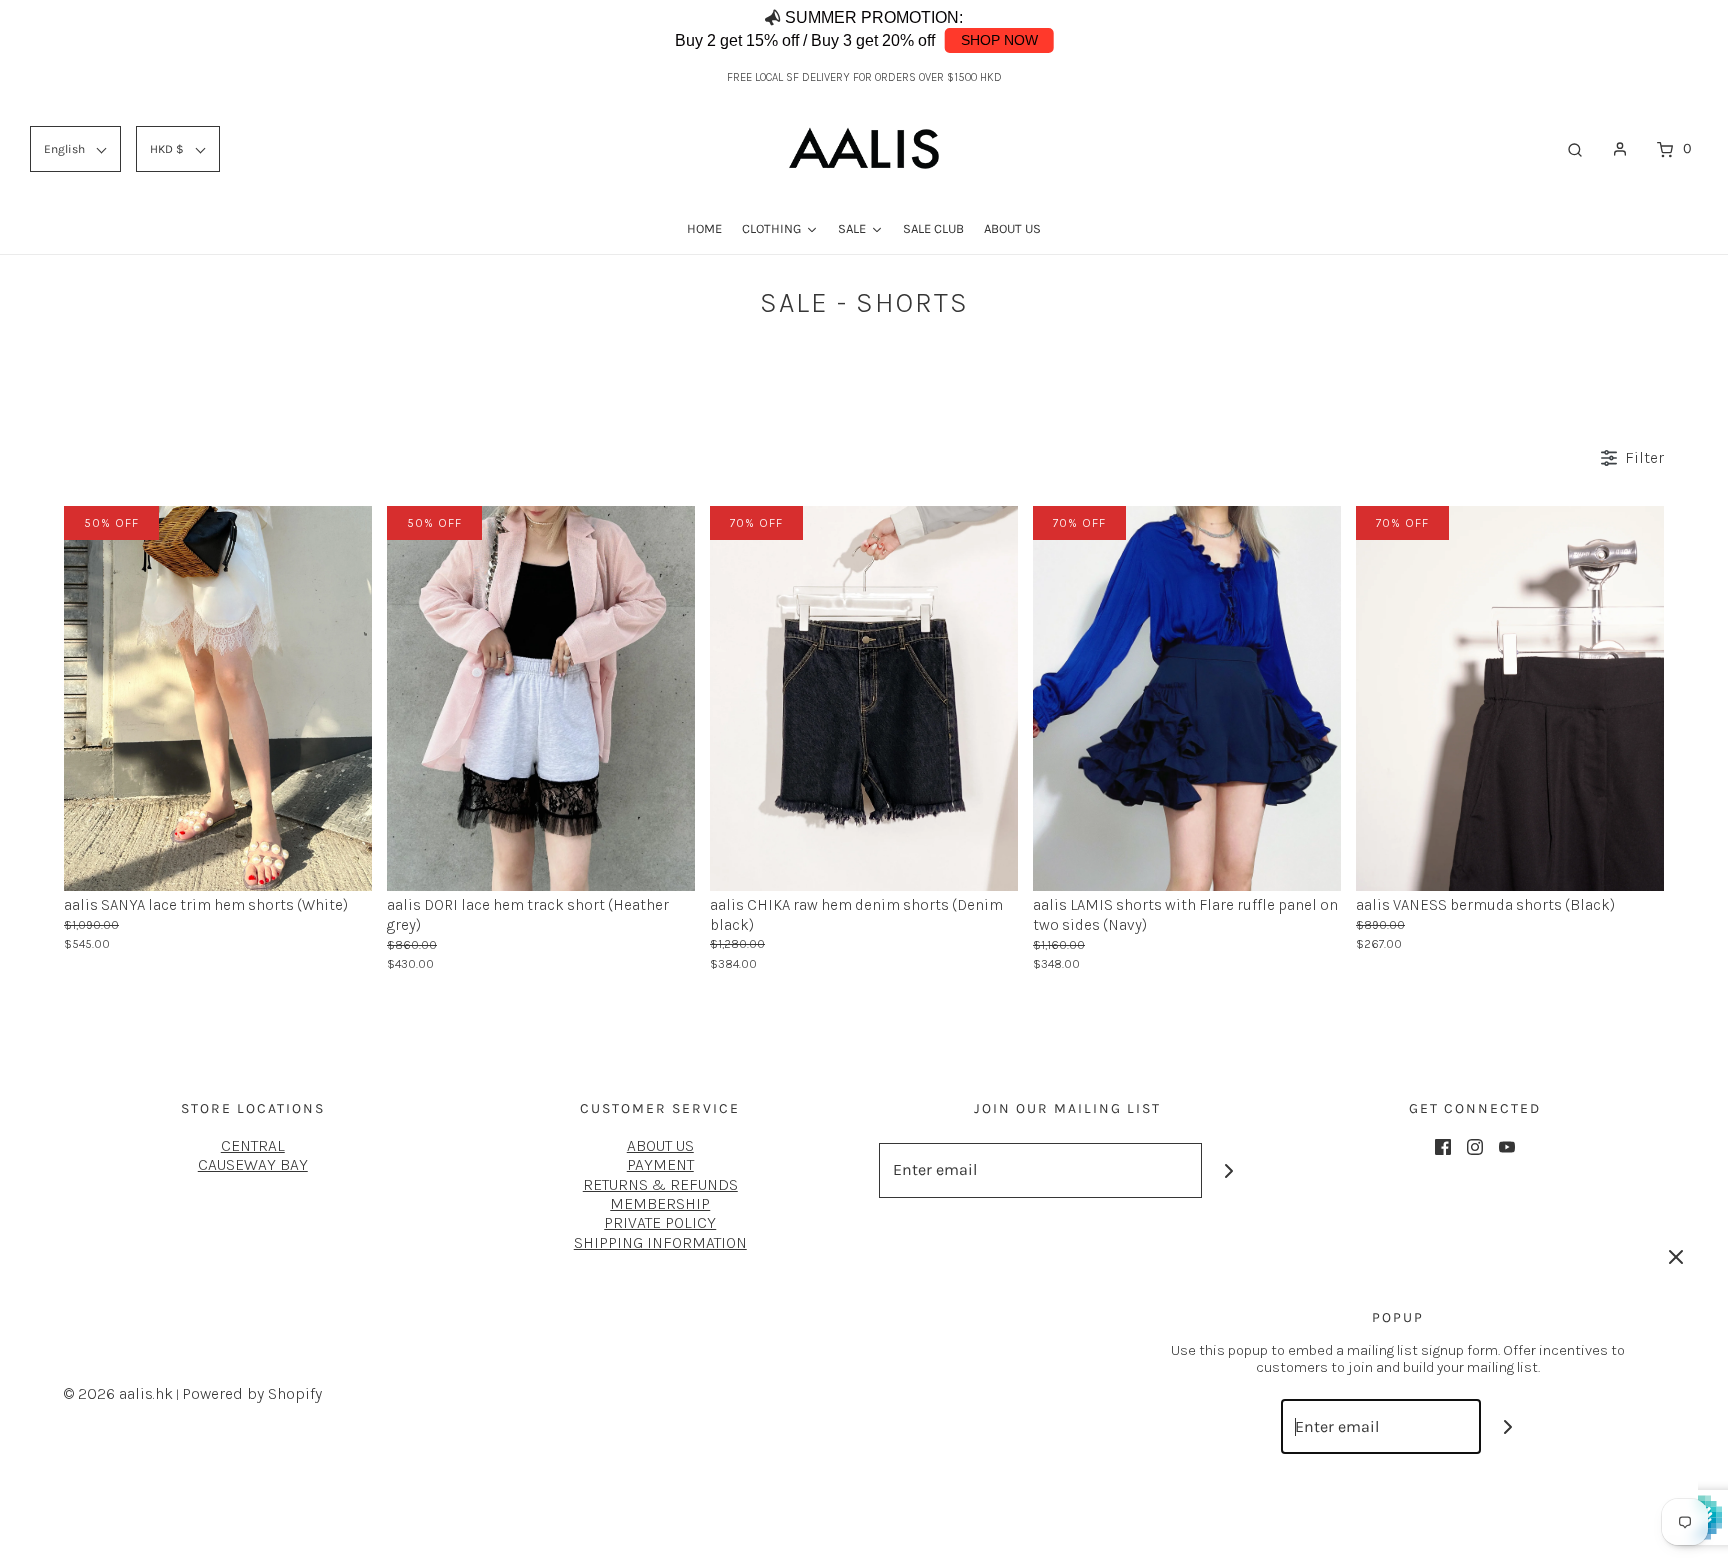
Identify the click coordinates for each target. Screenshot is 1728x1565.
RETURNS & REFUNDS (660, 1184)
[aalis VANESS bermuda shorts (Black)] (1510, 696)
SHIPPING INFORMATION (660, 1242)
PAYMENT (660, 1164)
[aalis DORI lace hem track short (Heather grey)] (541, 696)
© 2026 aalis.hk (118, 1393)
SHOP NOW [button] (999, 40)
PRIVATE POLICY (660, 1222)
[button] (1652, 30)
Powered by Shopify (252, 1393)
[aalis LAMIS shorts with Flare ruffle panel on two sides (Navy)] (1187, 696)
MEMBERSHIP (660, 1203)
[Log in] (1620, 149)
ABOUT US (660, 1145)
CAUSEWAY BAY (253, 1164)
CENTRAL (253, 1145)
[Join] (1229, 1170)
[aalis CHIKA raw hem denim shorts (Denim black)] (864, 696)
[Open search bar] (1575, 149)
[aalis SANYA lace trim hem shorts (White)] (218, 696)
